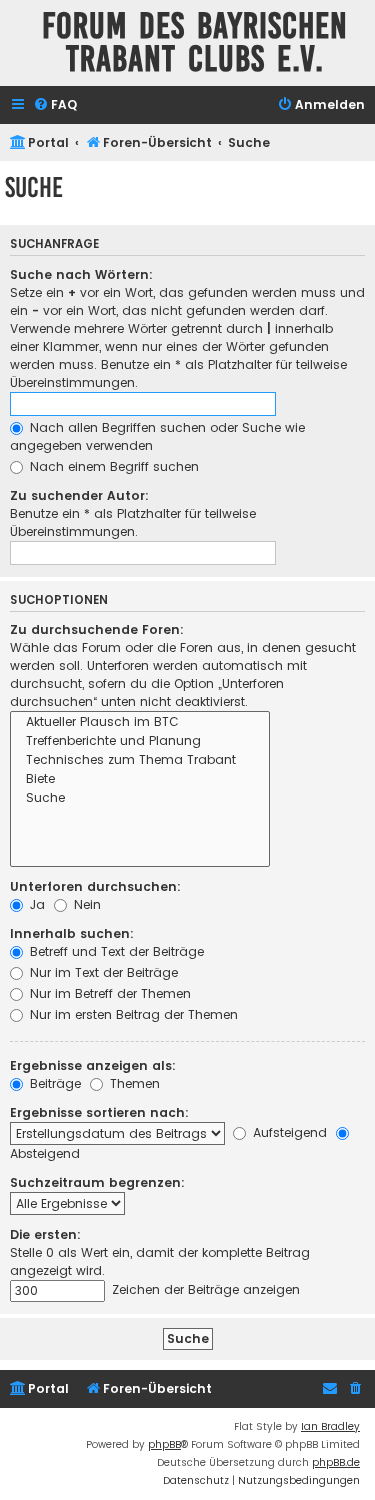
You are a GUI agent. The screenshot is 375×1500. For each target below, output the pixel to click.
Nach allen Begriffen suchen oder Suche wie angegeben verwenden (157, 436)
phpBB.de (336, 1462)
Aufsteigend (288, 1132)
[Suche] (140, 798)
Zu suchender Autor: (79, 495)
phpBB (164, 1444)
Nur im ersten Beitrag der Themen (132, 1014)
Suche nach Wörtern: (81, 274)
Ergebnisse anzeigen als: (93, 1065)
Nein (85, 904)
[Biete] (140, 779)
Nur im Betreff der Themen (108, 993)
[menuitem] (55, 105)
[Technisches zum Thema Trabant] (140, 760)
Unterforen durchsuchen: (95, 886)
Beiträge (53, 1083)
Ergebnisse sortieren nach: (99, 1112)
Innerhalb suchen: (72, 933)
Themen (133, 1083)
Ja (35, 904)
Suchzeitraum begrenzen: (97, 1182)
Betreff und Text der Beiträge (115, 951)
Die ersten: (45, 1234)
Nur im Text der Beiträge (102, 972)
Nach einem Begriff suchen (112, 466)
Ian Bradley (330, 1426)
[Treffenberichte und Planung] (140, 741)
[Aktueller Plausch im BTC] (140, 722)
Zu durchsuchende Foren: (97, 629)
